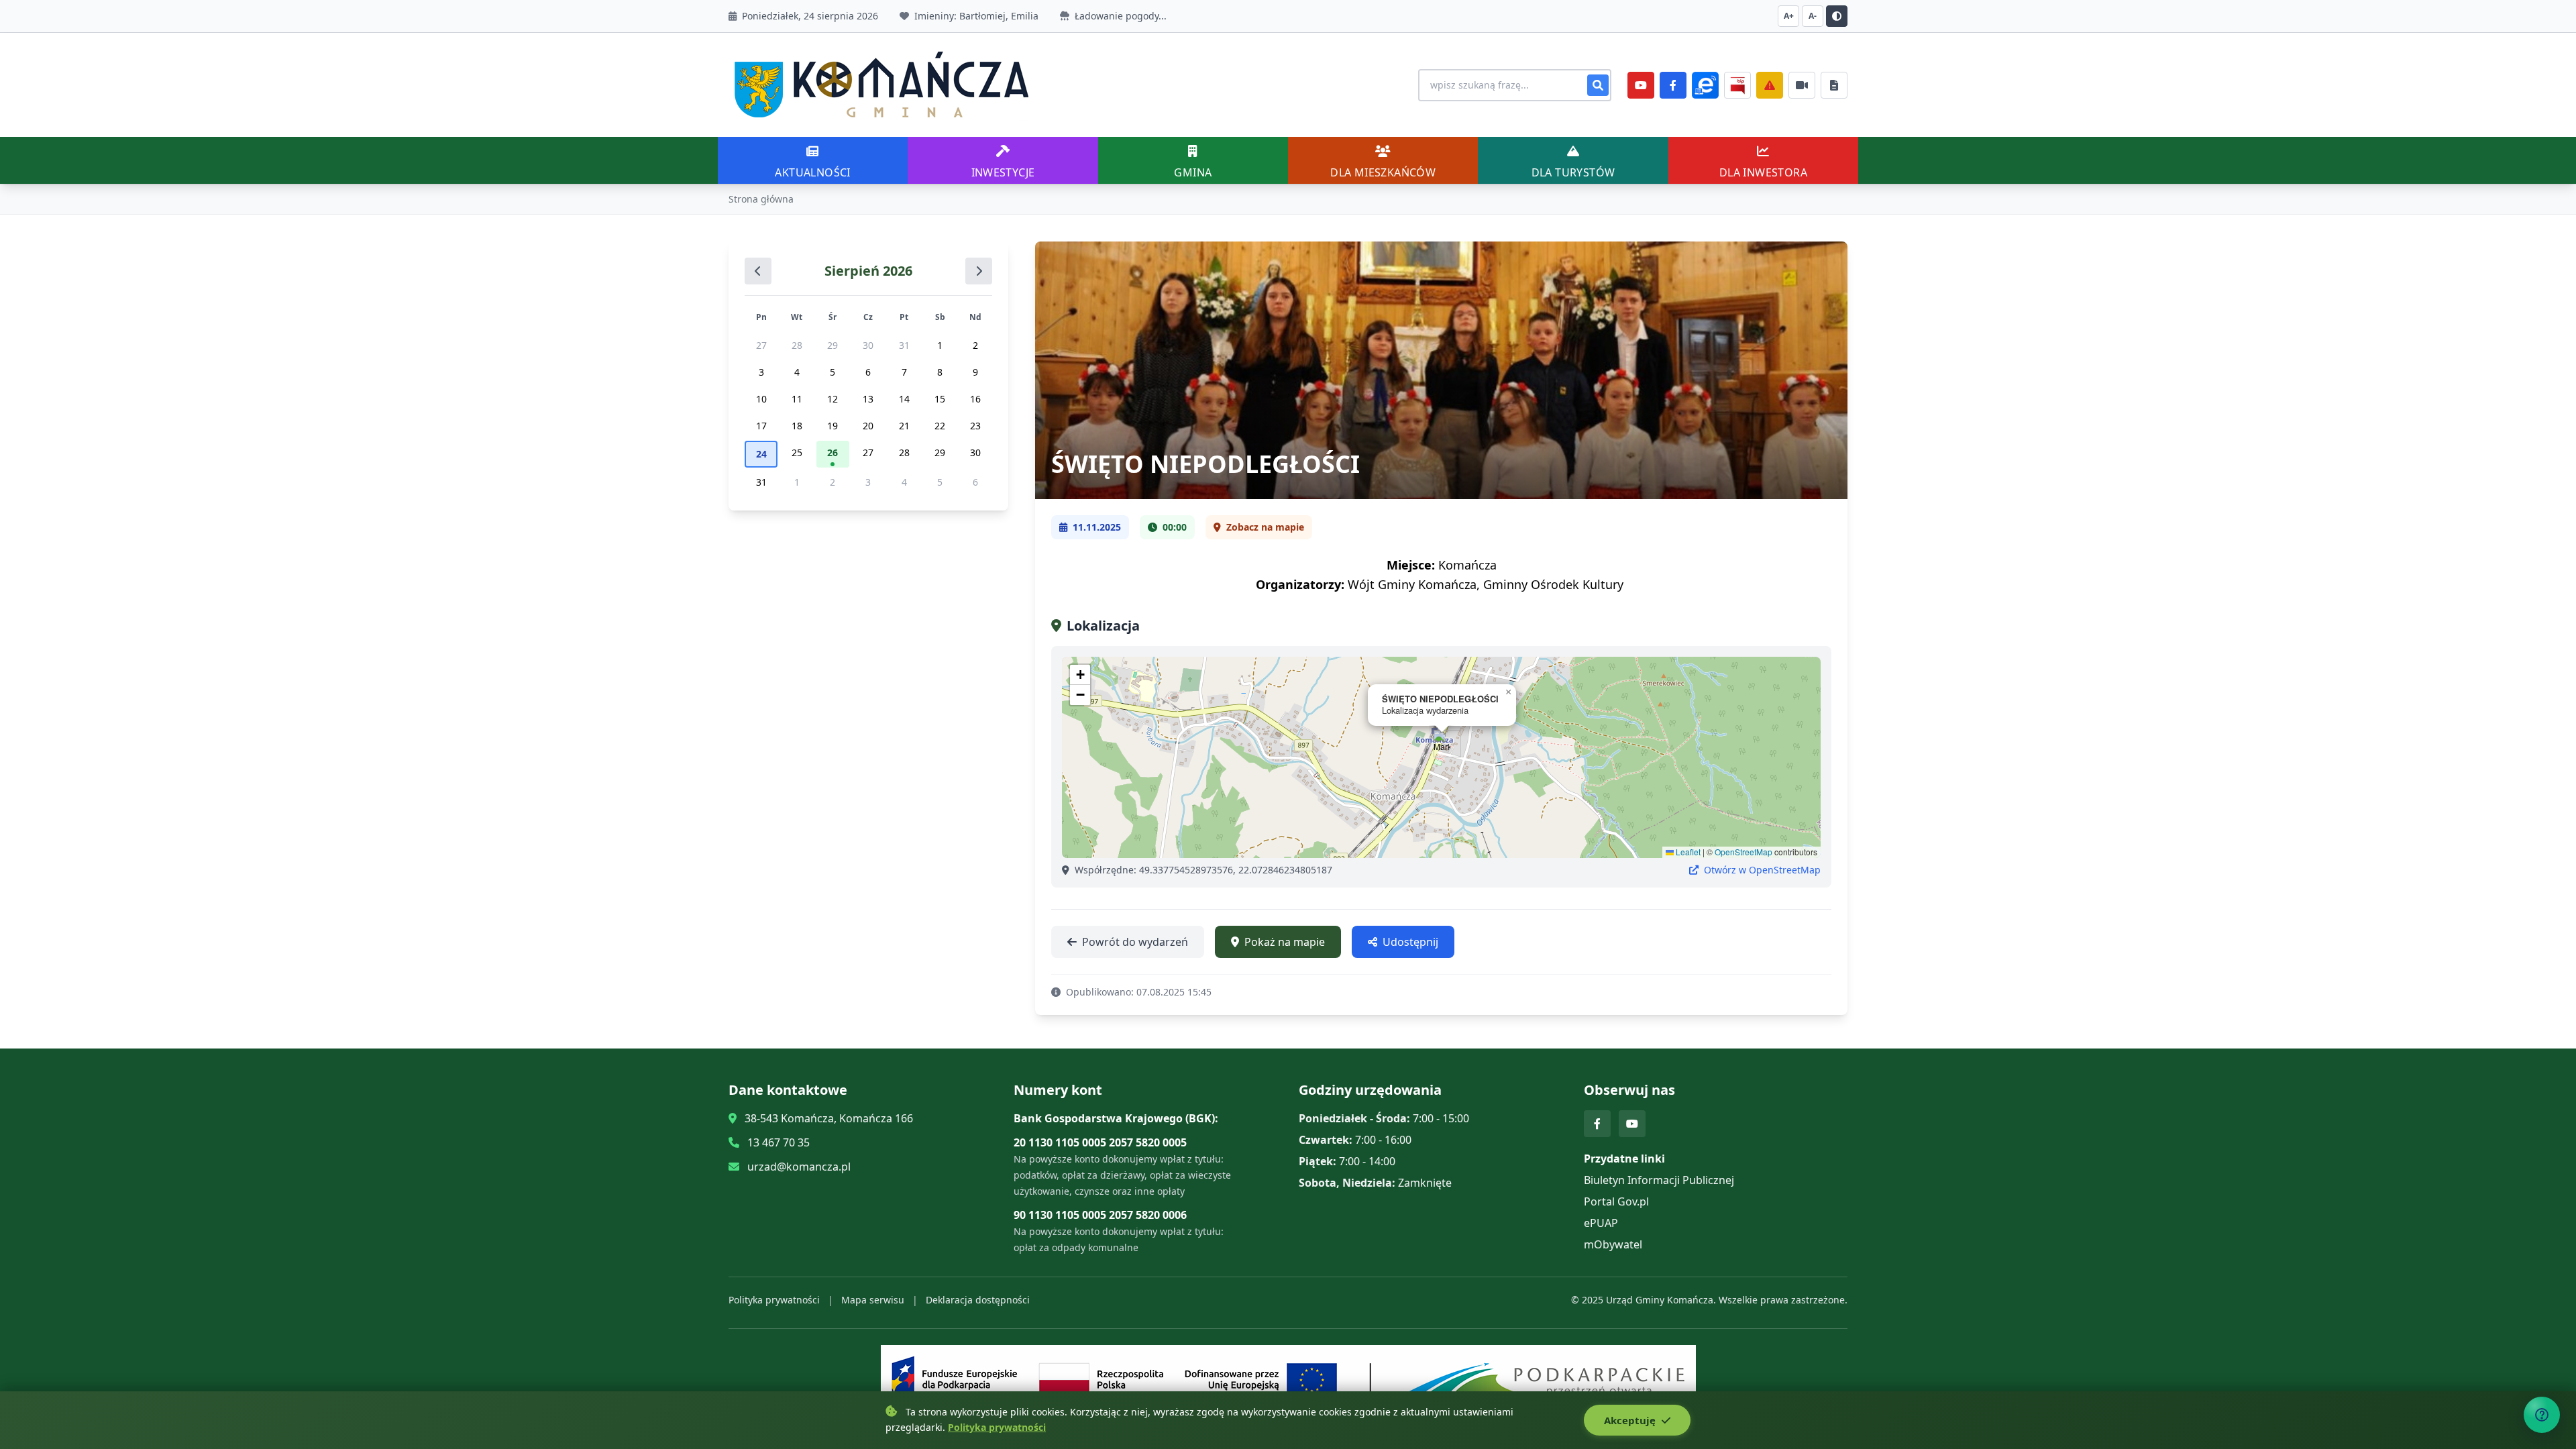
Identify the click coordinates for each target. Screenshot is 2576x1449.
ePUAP (1601, 1223)
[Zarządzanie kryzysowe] (1770, 85)
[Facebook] (1673, 85)
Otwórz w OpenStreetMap (1761, 870)
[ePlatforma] (1705, 85)
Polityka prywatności (774, 1300)
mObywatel (1613, 1244)
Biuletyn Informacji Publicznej (1659, 1180)
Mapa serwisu (873, 1300)
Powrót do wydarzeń (1135, 942)
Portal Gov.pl (1616, 1201)
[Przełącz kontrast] (1837, 16)
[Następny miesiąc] (979, 271)
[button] (1442, 744)
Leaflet (1687, 852)
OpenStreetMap (1743, 852)
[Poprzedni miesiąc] (758, 271)
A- (1813, 16)
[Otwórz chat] (2542, 1415)
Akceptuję (1631, 1420)
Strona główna (761, 199)
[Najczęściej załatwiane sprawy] (1802, 85)
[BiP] (1737, 85)
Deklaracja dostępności (978, 1300)
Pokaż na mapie (1285, 942)
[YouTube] (1641, 85)
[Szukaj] (1598, 85)
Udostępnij (1410, 942)
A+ (1789, 16)
